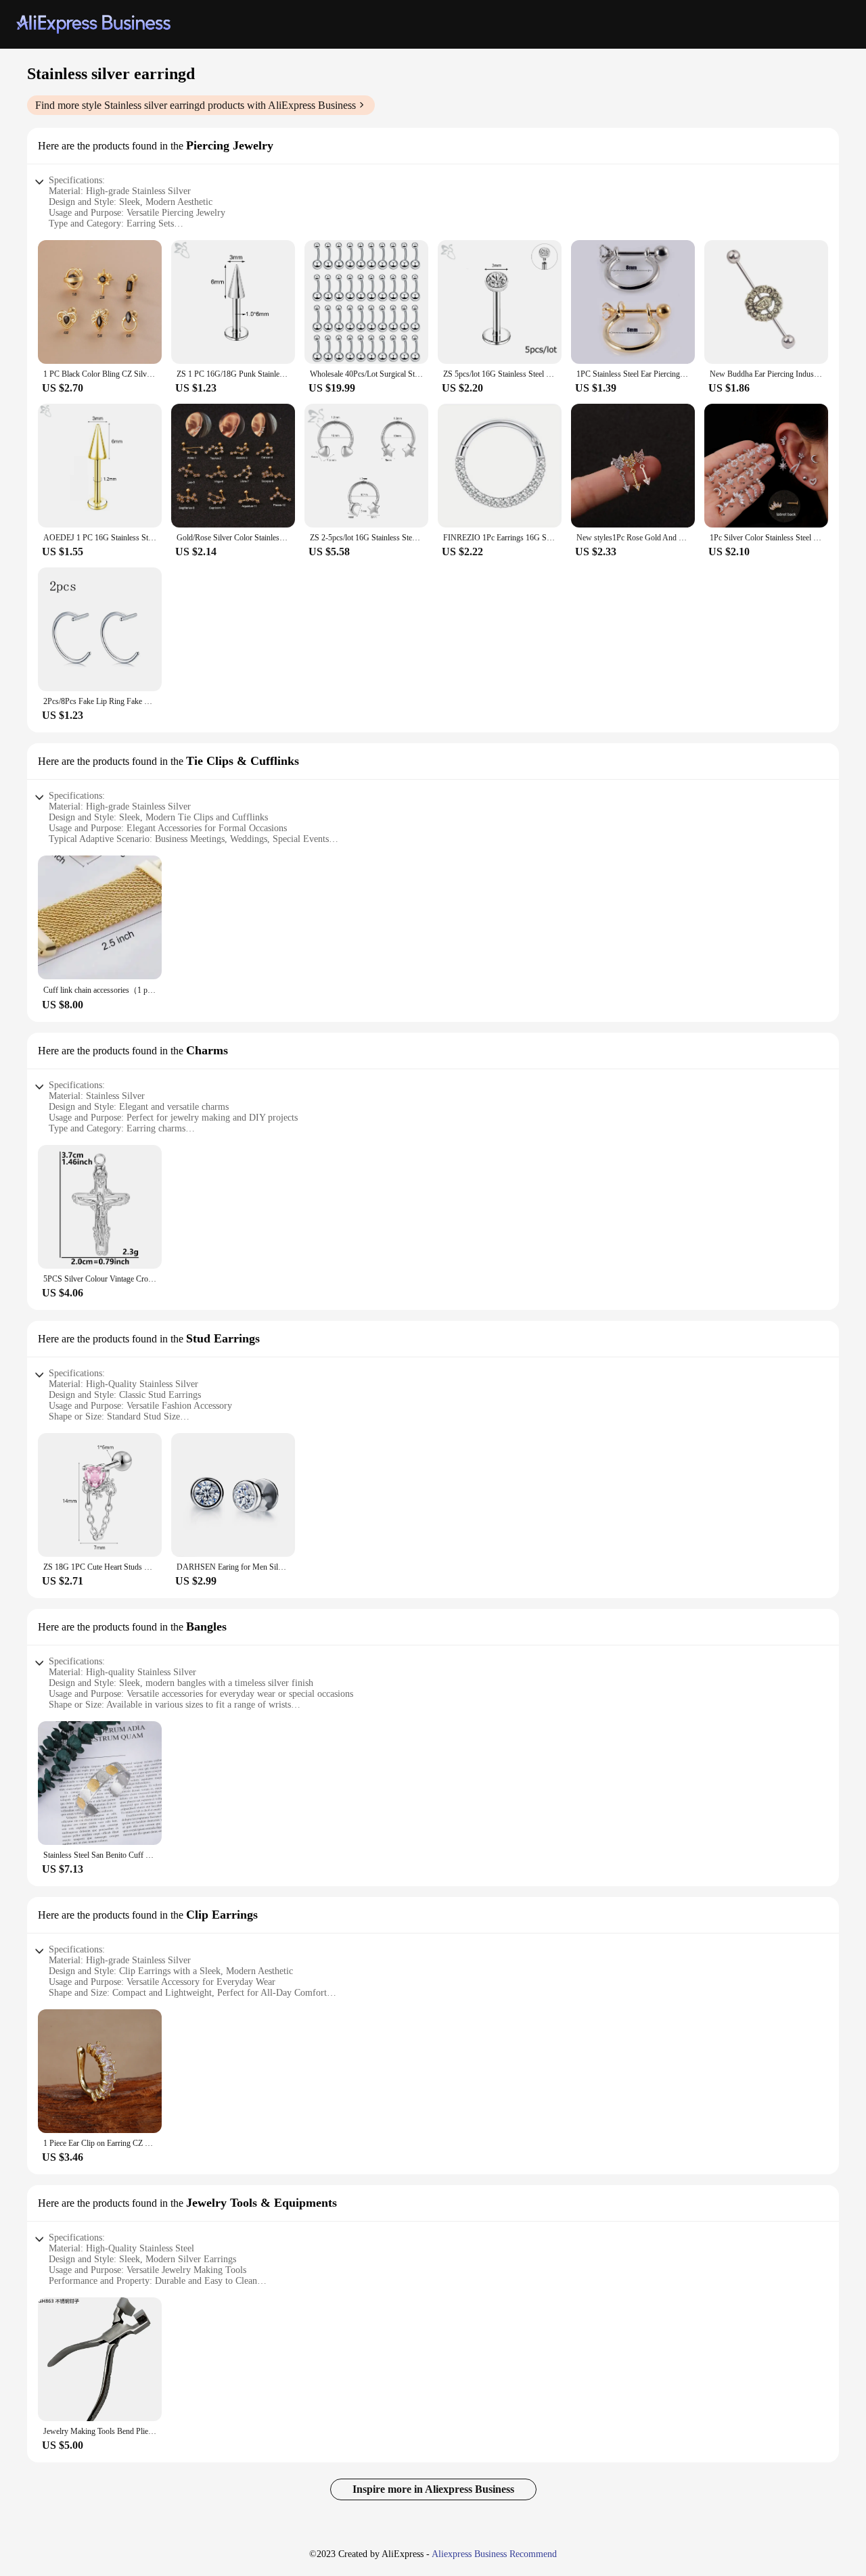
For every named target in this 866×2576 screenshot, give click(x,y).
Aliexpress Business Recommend (494, 2554)
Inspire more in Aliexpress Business (433, 2489)
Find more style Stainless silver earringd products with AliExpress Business (196, 105)
